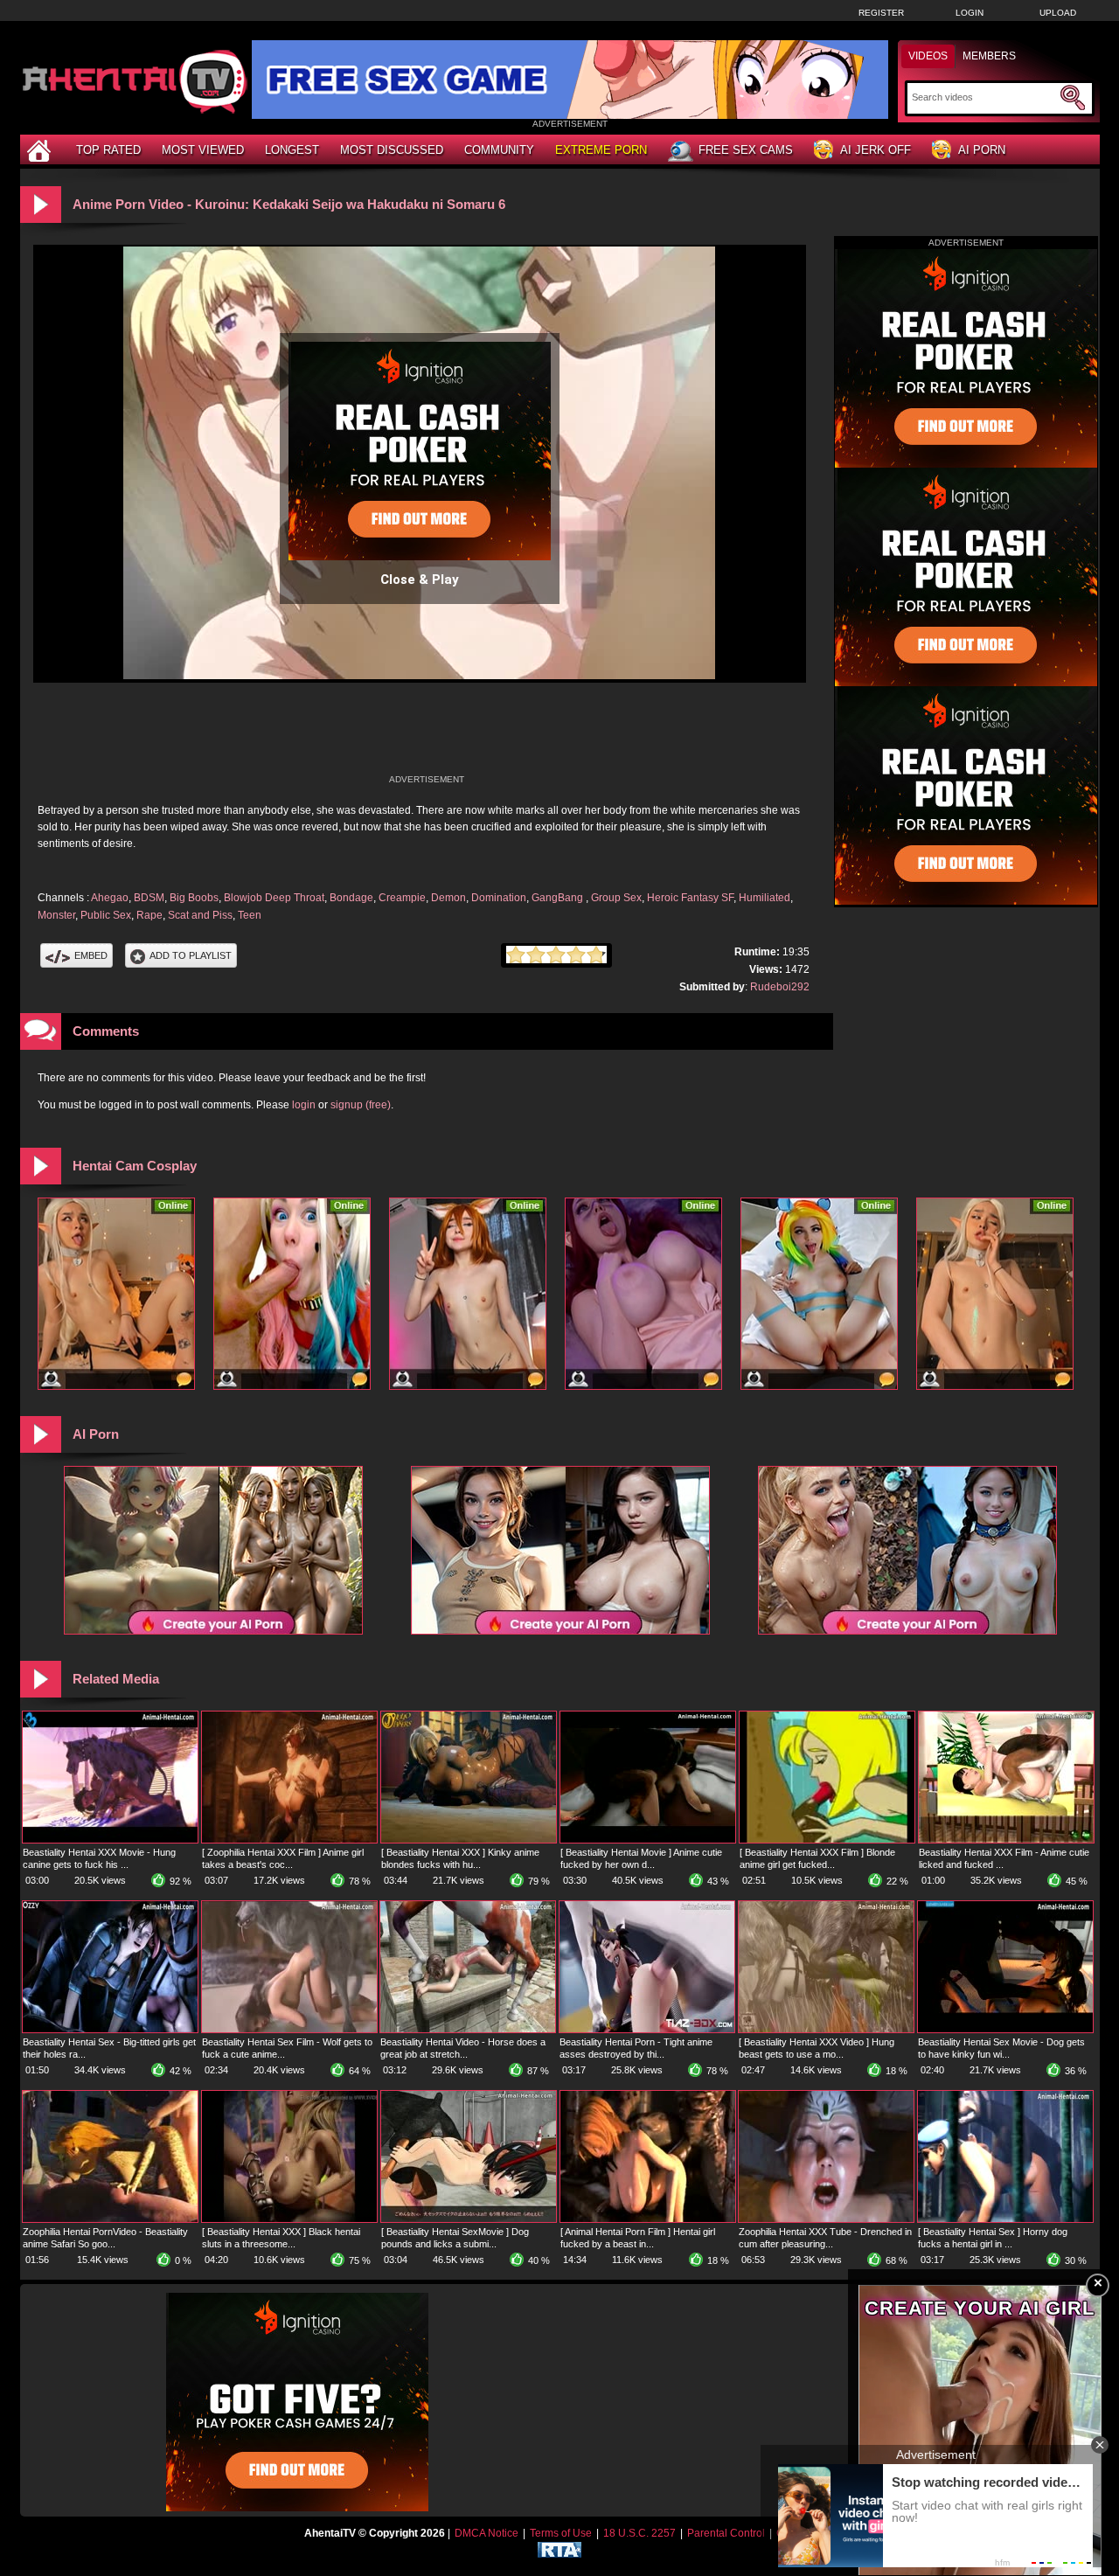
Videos (928, 56)
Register (881, 13)
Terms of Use (561, 2533)
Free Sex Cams (746, 150)
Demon (448, 898)
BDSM (149, 898)
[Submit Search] (1073, 98)
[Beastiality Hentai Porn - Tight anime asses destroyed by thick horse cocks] (647, 2029)
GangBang (559, 898)
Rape (149, 915)
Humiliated (765, 898)
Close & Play (420, 580)
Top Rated (108, 150)
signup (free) (361, 1105)
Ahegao (110, 898)
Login (970, 13)
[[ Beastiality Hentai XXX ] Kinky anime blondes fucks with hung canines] (469, 1839)
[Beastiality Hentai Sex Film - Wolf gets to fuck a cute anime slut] (289, 2029)
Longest (292, 150)
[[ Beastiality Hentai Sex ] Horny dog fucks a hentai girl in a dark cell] (1005, 2218)
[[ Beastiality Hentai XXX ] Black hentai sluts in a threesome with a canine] (289, 2218)
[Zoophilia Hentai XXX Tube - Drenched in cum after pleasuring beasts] (826, 2218)
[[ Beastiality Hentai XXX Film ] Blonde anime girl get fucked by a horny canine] (827, 1839)
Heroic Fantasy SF (690, 898)
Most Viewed (203, 150)
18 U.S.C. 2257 (639, 2533)
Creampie (402, 898)
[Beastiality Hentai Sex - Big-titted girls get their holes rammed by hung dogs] (110, 2029)
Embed (91, 955)
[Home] (41, 150)
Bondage (351, 898)
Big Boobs (194, 898)
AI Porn (982, 150)
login (304, 1105)
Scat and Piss (200, 915)
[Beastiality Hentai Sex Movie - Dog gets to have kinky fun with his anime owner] (1005, 2029)
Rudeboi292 (780, 987)
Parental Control (726, 2533)
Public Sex (106, 915)
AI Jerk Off (876, 150)
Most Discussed (392, 150)
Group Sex (616, 898)
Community (499, 150)
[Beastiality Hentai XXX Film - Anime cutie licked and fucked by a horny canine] (1006, 1839)
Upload (1058, 13)
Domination (499, 898)
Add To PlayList (191, 955)
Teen (250, 915)
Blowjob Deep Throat (274, 898)
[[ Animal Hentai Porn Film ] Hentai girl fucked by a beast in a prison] (648, 2218)
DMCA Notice (487, 2533)
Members (989, 56)
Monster (56, 915)
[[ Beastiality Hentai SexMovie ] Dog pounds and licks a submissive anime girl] (469, 2218)
